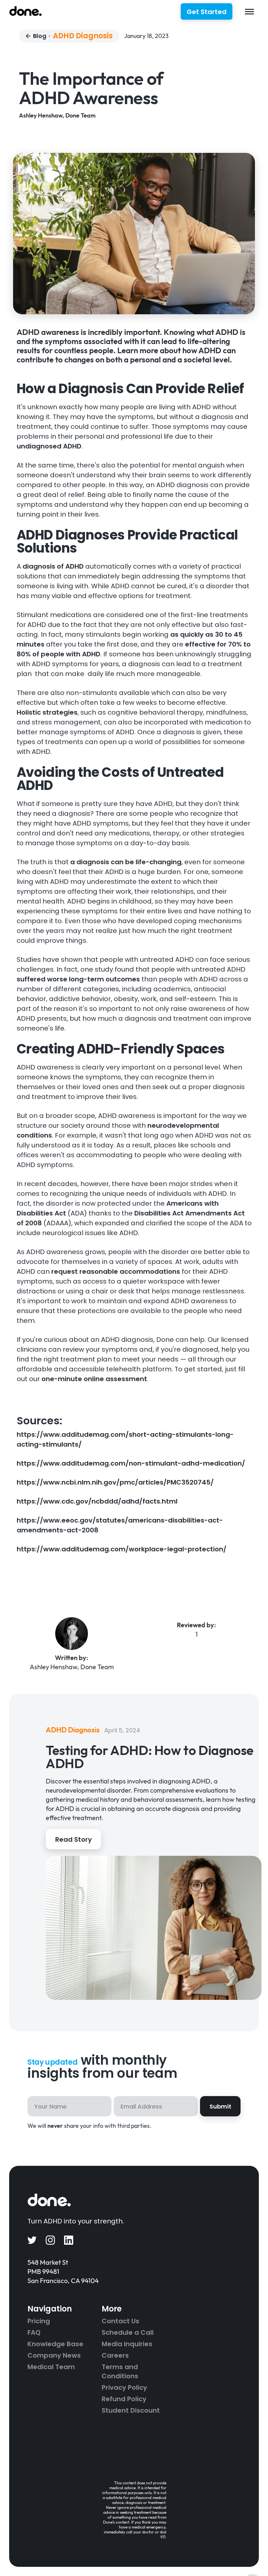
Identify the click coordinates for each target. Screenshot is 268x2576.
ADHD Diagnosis (83, 36)
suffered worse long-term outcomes (78, 979)
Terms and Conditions (120, 2371)
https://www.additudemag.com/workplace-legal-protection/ (122, 1549)
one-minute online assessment (93, 1379)
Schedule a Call (128, 2332)
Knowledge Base (55, 2344)
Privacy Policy (124, 2387)
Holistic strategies (47, 712)
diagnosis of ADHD (52, 566)
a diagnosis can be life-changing (125, 862)
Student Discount (131, 2410)
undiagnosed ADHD (49, 446)
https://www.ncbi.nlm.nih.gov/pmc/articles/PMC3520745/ (115, 1482)
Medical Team (51, 2367)
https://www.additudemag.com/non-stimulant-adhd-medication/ (131, 1463)
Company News (54, 2355)
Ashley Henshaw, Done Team (57, 115)
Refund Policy (124, 2399)
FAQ (34, 2332)
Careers (115, 2355)
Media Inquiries (127, 2344)
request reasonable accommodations (115, 1271)
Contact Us (120, 2321)
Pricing (39, 2321)
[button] (250, 12)
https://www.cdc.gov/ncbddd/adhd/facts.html (97, 1501)
